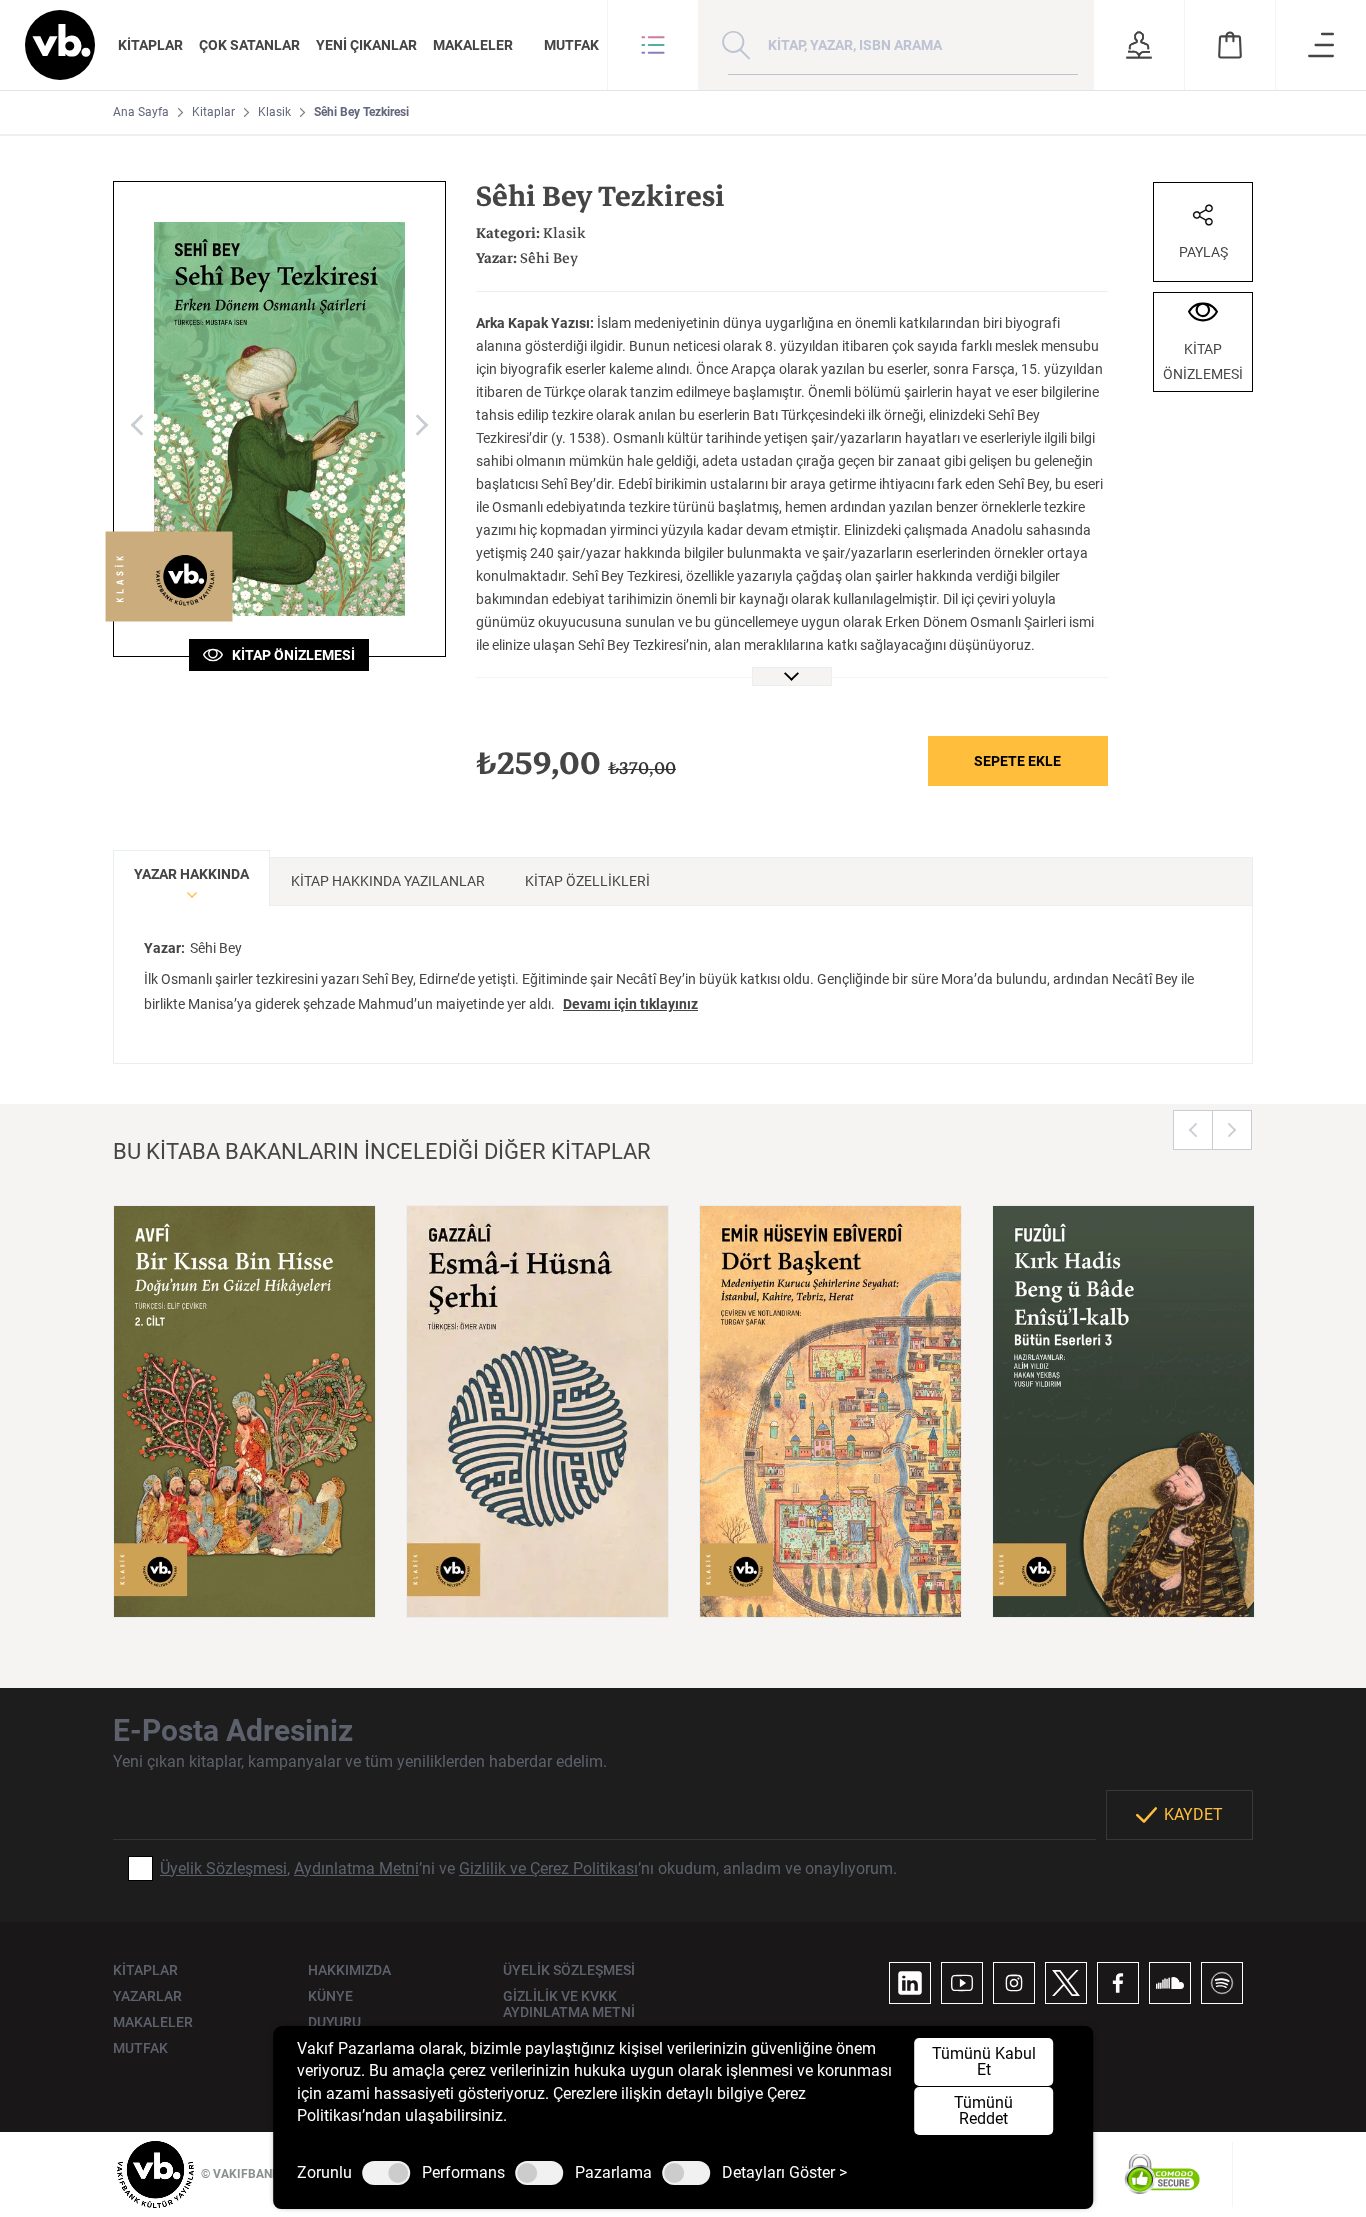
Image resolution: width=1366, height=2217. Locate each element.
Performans (463, 2173)
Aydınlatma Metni (356, 1868)
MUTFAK (571, 45)
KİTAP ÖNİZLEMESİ (289, 655)
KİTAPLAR (150, 45)
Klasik (274, 112)
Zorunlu (324, 2173)
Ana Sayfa (141, 112)
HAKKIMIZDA (349, 1970)
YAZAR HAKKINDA (191, 874)
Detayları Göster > (784, 2173)
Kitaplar (213, 112)
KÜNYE (330, 1996)
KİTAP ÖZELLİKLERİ (587, 881)
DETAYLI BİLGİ (245, 1577)
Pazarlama (613, 2173)
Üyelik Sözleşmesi (223, 1868)
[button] (653, 45)
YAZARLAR (147, 1996)
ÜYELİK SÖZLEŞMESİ (569, 1970)
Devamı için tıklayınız (630, 1004)
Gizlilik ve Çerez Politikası (548, 1868)
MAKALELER (473, 45)
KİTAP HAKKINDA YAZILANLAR (388, 881)
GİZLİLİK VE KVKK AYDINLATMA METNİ (569, 2004)
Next (1232, 1130)
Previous (1193, 1130)
